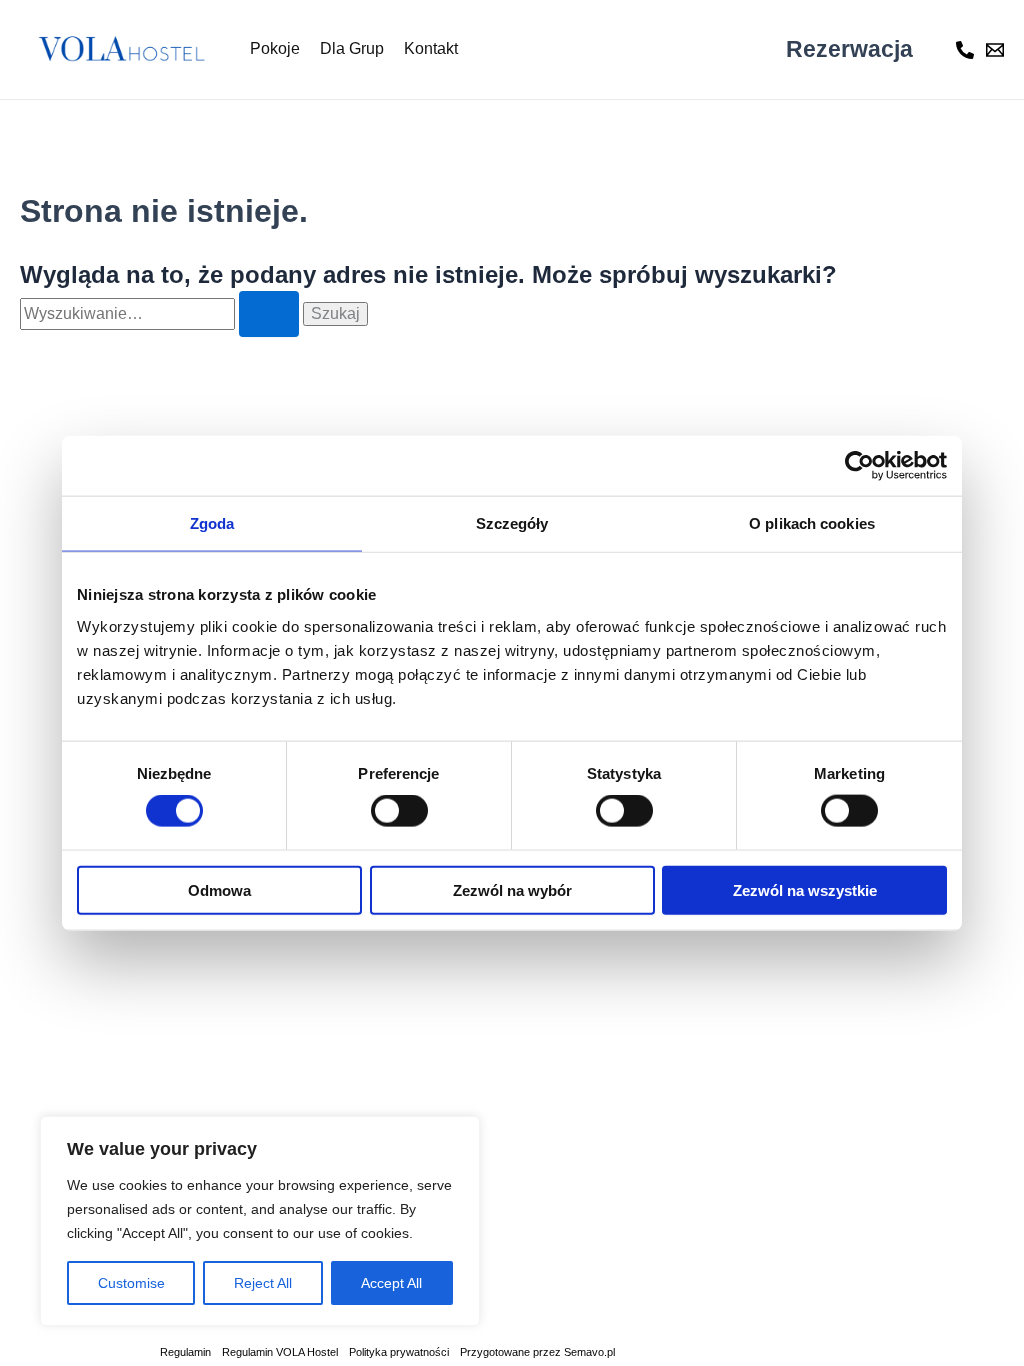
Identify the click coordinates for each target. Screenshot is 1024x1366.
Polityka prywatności (399, 1352)
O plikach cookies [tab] (812, 523)
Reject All (263, 1283)
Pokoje (275, 48)
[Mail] (995, 50)
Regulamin (185, 1352)
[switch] (399, 811)
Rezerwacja (849, 49)
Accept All (391, 1283)
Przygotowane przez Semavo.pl (537, 1352)
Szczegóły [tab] (512, 523)
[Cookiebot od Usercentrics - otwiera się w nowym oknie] (859, 466)
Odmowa (219, 889)
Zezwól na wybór (512, 889)
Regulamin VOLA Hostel (280, 1352)
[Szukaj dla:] (161, 314)
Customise (131, 1283)
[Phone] (965, 50)
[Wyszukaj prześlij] (269, 314)
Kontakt (431, 48)
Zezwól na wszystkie (805, 889)
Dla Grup (352, 48)
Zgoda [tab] (212, 523)
